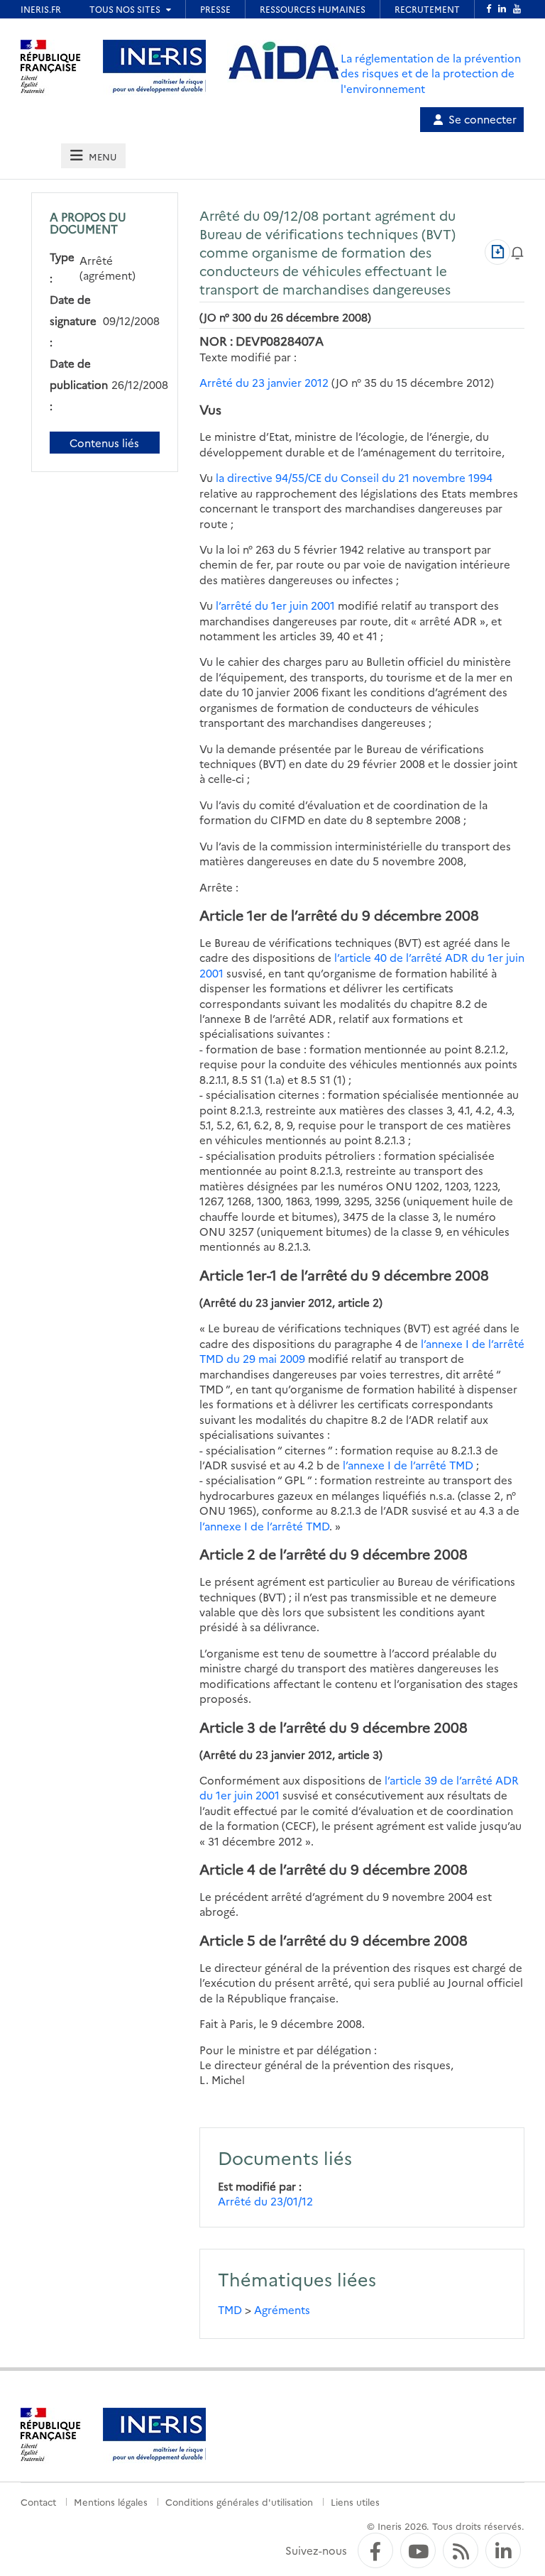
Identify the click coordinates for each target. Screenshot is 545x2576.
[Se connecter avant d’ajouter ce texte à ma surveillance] (517, 252)
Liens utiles (355, 2501)
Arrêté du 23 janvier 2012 (264, 382)
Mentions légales (111, 2501)
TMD (230, 2309)
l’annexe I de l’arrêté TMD (408, 1465)
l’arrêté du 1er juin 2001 (275, 605)
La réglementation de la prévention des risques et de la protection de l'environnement (431, 73)
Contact (38, 2501)
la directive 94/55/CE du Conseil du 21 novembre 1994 (354, 477)
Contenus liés (104, 443)
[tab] (93, 156)
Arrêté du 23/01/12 (265, 2201)
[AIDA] (284, 61)
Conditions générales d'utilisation (239, 2501)
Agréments (282, 2309)
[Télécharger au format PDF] (497, 252)
